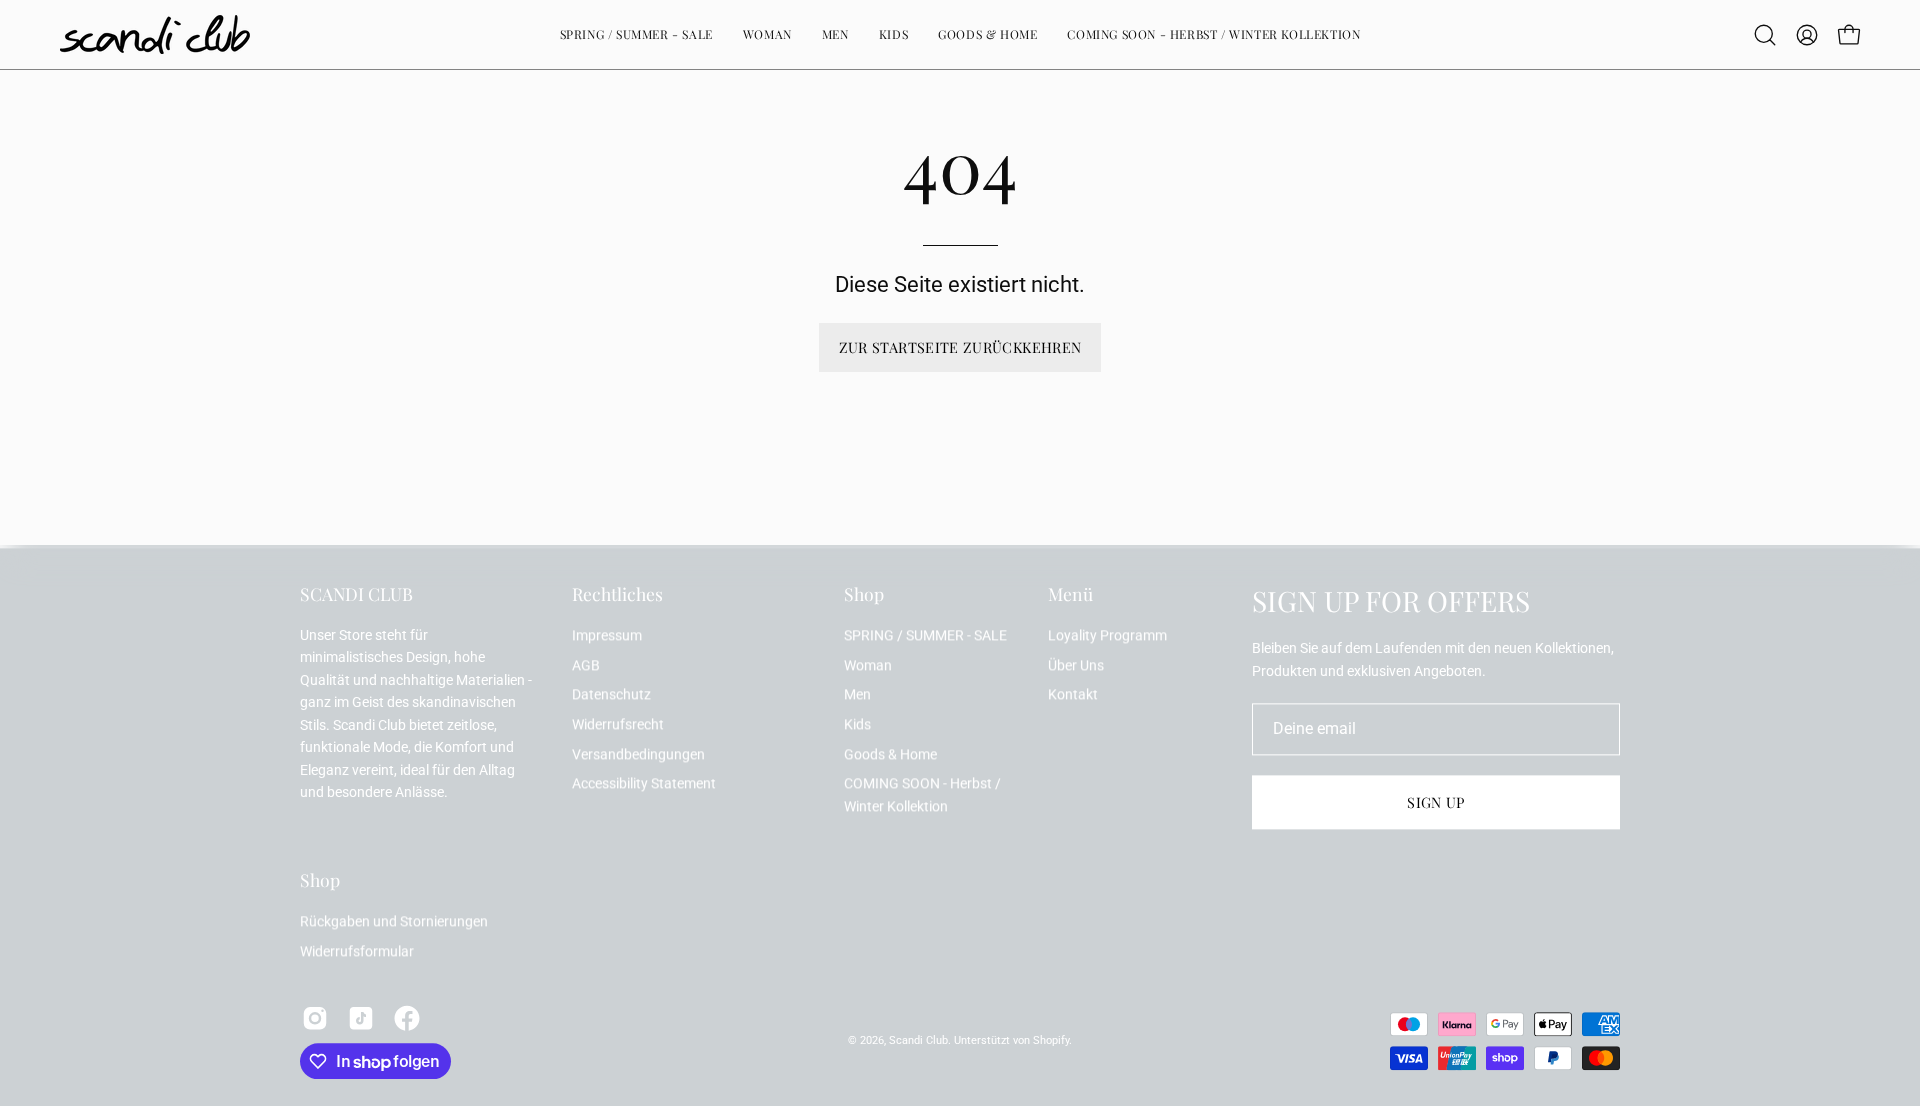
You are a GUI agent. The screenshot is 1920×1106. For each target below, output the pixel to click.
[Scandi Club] (155, 34)
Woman (868, 665)
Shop (864, 594)
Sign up (1436, 803)
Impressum (607, 635)
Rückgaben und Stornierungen (394, 922)
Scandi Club (918, 1040)
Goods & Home (890, 754)
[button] (1765, 35)
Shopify (1051, 1040)
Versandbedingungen (638, 754)
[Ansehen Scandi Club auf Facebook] (407, 1019)
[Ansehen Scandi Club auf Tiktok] (361, 1019)
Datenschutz (611, 695)
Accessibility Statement (644, 784)
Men (857, 695)
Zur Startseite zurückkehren (960, 347)
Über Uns (1076, 665)
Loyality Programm (1107, 635)
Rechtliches (617, 594)
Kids (857, 724)
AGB (586, 665)
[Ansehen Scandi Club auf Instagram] (315, 1019)
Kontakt (1073, 695)
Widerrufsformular (357, 951)
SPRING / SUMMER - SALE (925, 635)
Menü (1070, 594)
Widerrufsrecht (618, 724)
